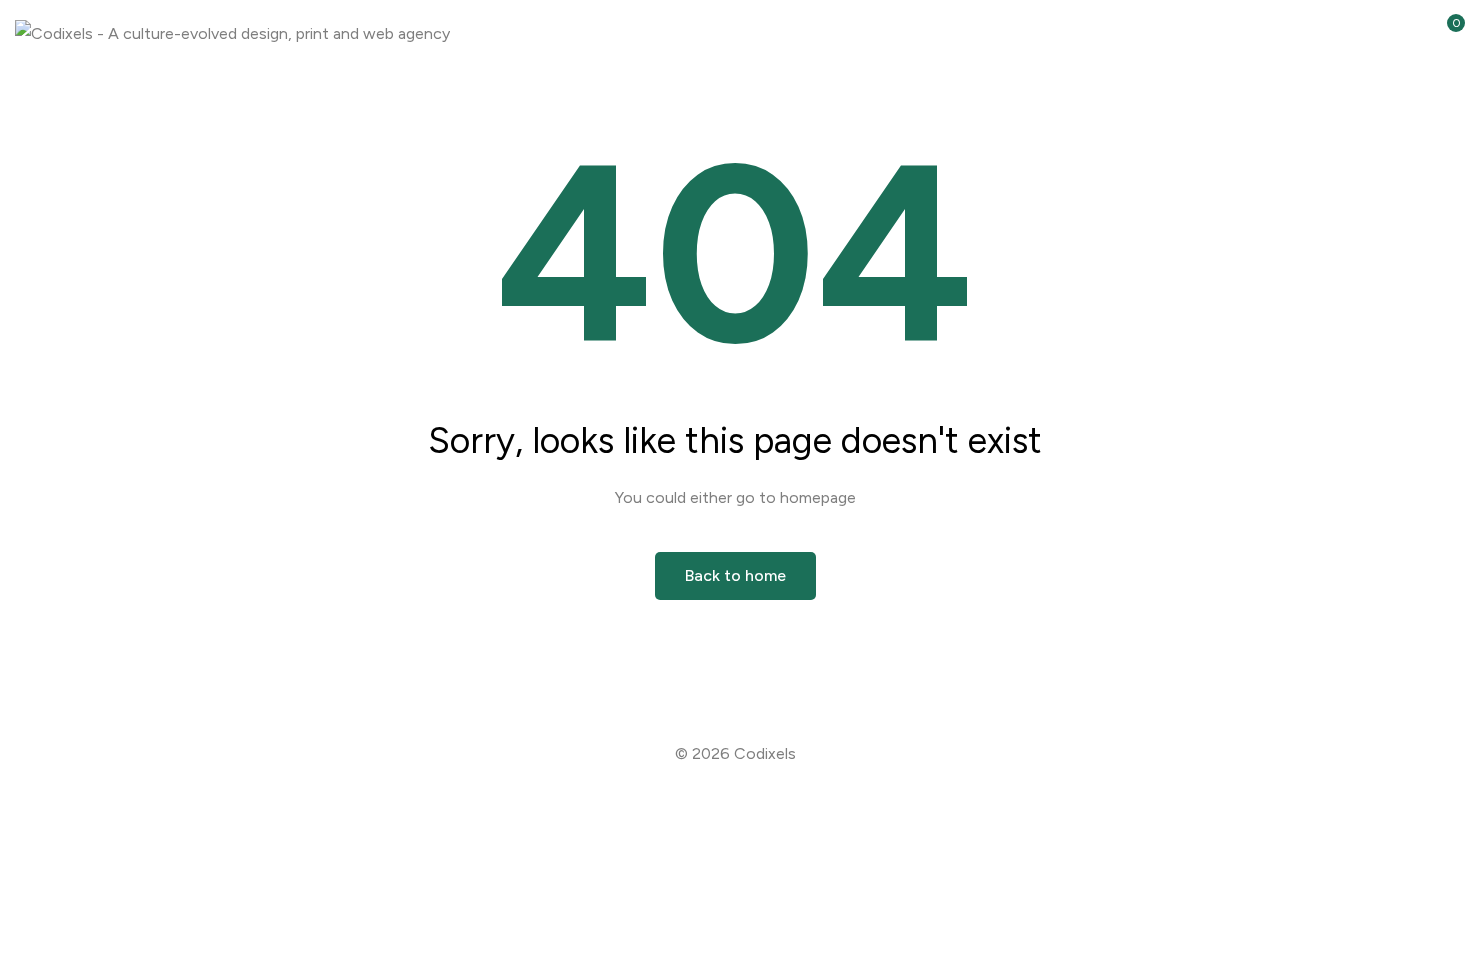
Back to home (735, 575)
